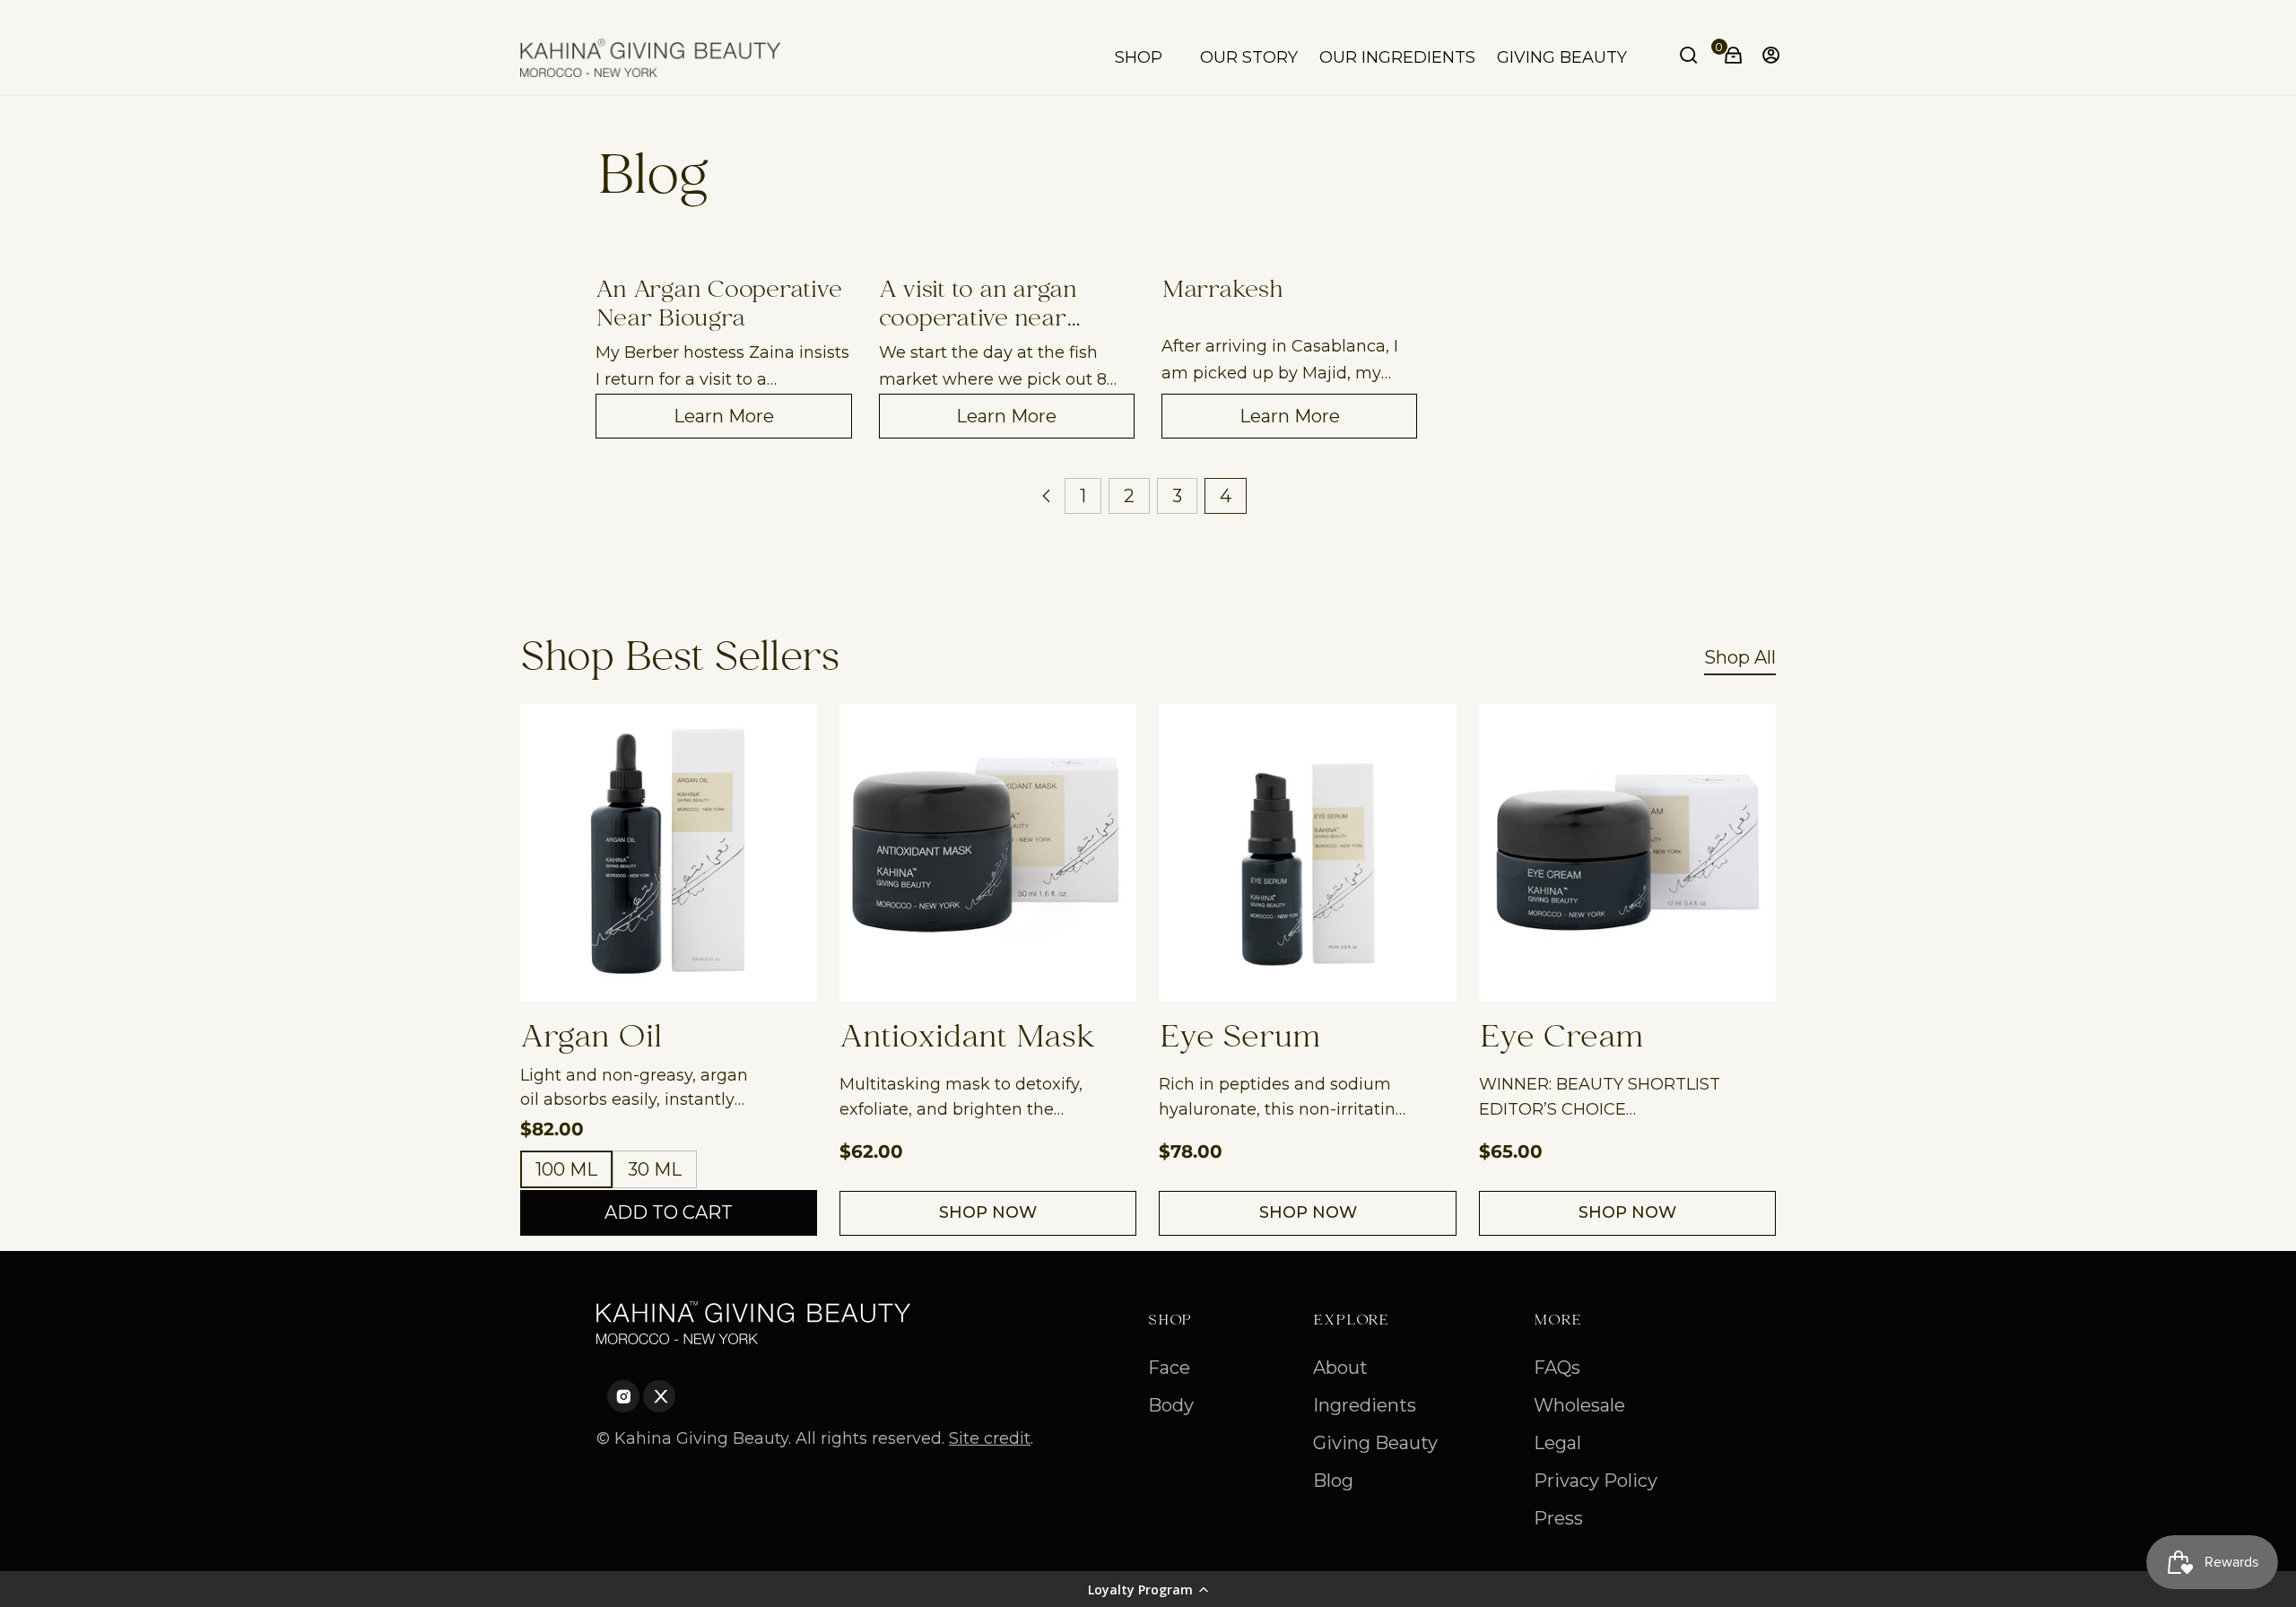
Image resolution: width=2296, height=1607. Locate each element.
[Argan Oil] (669, 852)
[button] (1148, 1589)
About (1340, 1368)
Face (1169, 1368)
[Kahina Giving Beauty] (650, 58)
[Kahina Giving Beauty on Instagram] (607, 1400)
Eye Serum (1240, 1039)
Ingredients (1365, 1405)
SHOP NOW (988, 1212)
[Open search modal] (1691, 57)
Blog (1333, 1481)
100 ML (566, 1169)
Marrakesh (1222, 294)
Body (1171, 1405)
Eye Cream (1561, 1039)
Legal (1557, 1443)
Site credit (990, 1438)
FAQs (1557, 1368)
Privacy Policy (1596, 1481)
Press (1558, 1518)
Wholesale (1579, 1405)
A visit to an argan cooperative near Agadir (978, 306)
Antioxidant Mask (967, 1039)
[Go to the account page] (1766, 57)
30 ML (655, 1169)
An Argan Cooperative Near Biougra (718, 306)
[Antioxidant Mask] (988, 852)
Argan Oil (591, 1039)
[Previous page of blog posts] (1047, 496)
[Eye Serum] (1307, 852)
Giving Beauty (1375, 1443)
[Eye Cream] (1627, 852)
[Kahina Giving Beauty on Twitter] (643, 1400)
